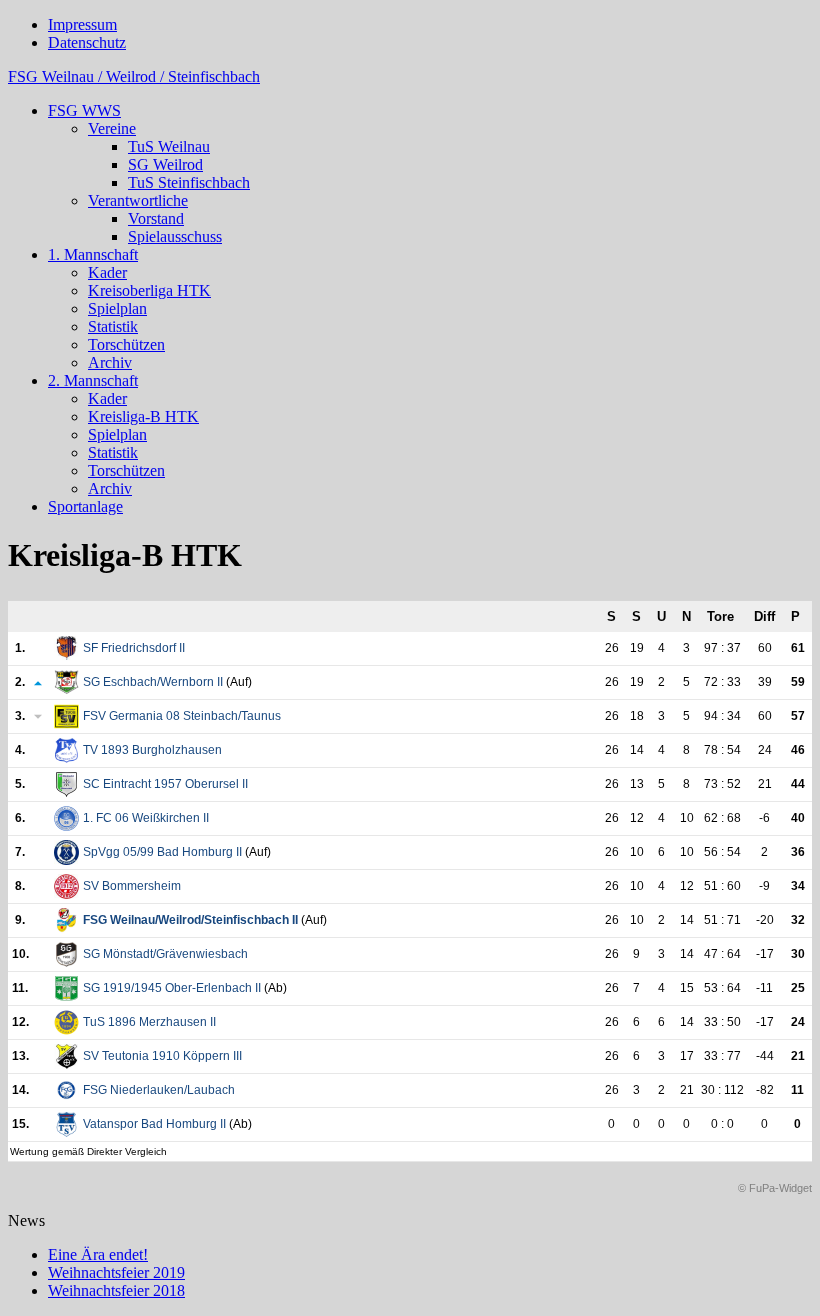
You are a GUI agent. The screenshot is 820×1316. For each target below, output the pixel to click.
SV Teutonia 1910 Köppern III (162, 1056)
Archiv (110, 362)
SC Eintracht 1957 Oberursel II (165, 784)
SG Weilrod (165, 164)
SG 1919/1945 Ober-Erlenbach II (172, 988)
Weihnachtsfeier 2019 (116, 1272)
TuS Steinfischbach (189, 182)
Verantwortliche (138, 200)
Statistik (113, 326)
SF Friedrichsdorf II (134, 648)
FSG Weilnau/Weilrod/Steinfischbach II (190, 920)
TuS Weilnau (169, 146)
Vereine (112, 128)
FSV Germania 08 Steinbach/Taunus (182, 716)
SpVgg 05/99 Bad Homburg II (162, 852)
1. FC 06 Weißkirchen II (146, 818)
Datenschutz (87, 42)
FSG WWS (84, 110)
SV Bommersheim (132, 886)
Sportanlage (85, 506)
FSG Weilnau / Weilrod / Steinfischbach (134, 76)
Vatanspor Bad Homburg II (154, 1124)
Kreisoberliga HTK (149, 290)
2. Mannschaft (93, 380)
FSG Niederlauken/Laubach (159, 1090)
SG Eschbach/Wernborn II (153, 682)
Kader (107, 272)
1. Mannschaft (93, 254)
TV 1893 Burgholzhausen (152, 750)
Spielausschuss (175, 236)
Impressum (82, 24)
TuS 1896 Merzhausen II (149, 1022)
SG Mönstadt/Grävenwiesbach (165, 954)
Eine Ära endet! (98, 1254)
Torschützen (126, 344)
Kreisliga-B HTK (143, 416)
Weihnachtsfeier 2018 (116, 1290)
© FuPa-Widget (775, 1188)
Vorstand (156, 218)
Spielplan (117, 308)
